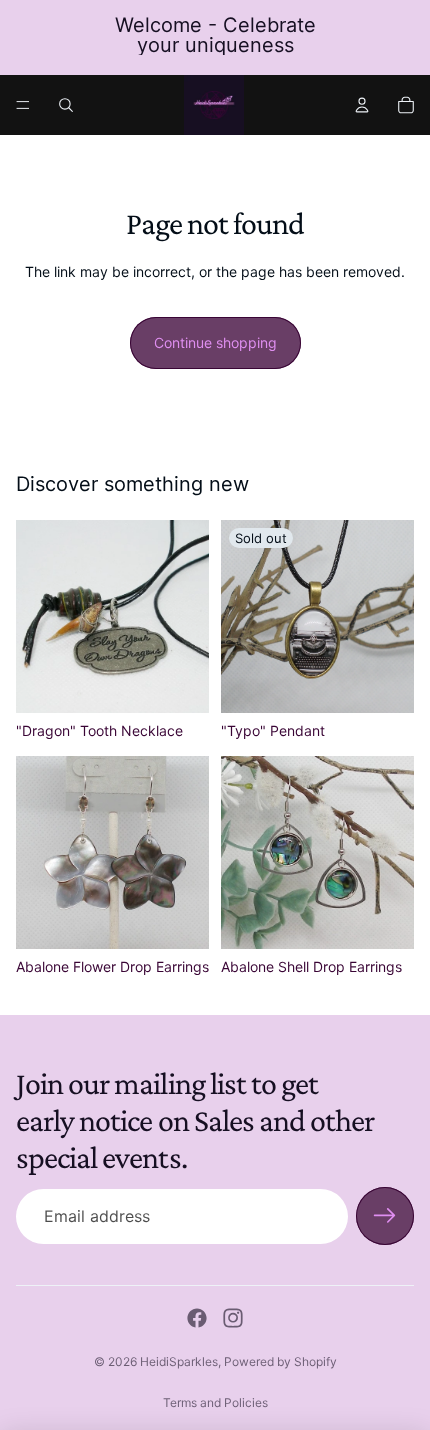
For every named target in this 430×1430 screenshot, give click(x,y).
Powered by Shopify (280, 1361)
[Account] (362, 105)
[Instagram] (233, 1318)
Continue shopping (215, 342)
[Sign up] (385, 1216)
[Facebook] (197, 1318)
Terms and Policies (215, 1402)
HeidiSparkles (179, 1361)
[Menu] (23, 105)
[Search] (66, 105)
